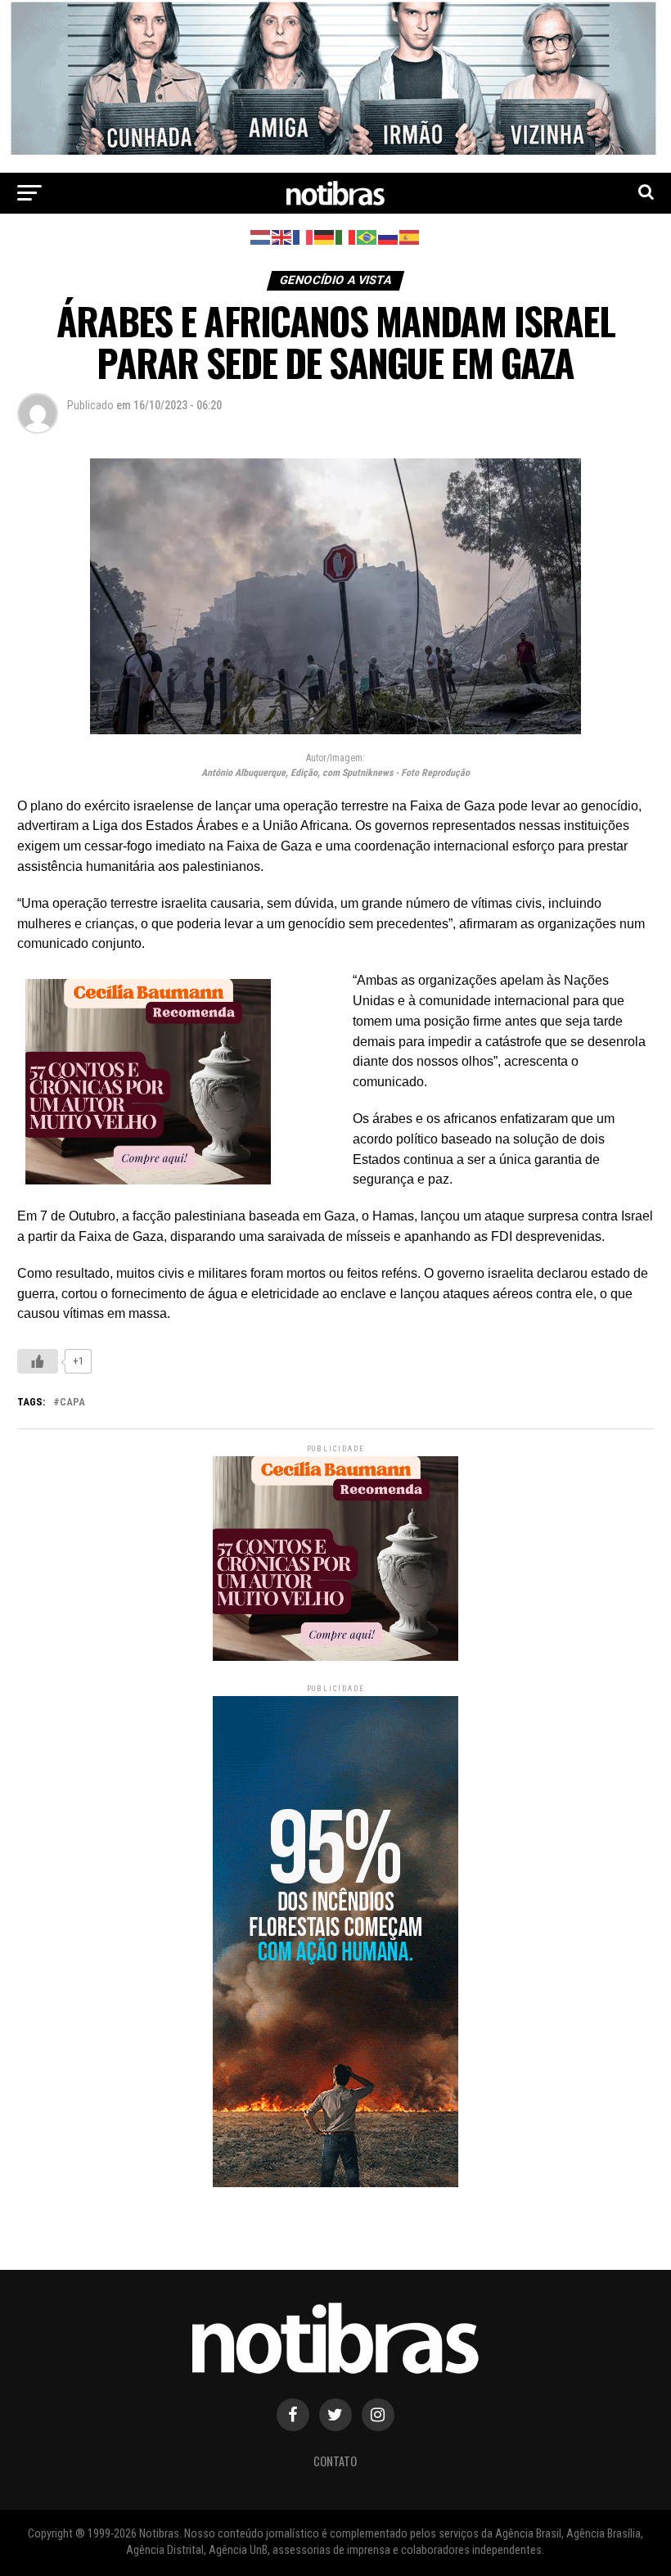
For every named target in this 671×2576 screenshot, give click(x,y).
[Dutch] (261, 237)
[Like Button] (38, 1361)
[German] (325, 237)
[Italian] (346, 237)
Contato (335, 2461)
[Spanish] (410, 237)
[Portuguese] (367, 237)
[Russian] (389, 237)
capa (72, 1403)
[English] (282, 237)
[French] (304, 237)
